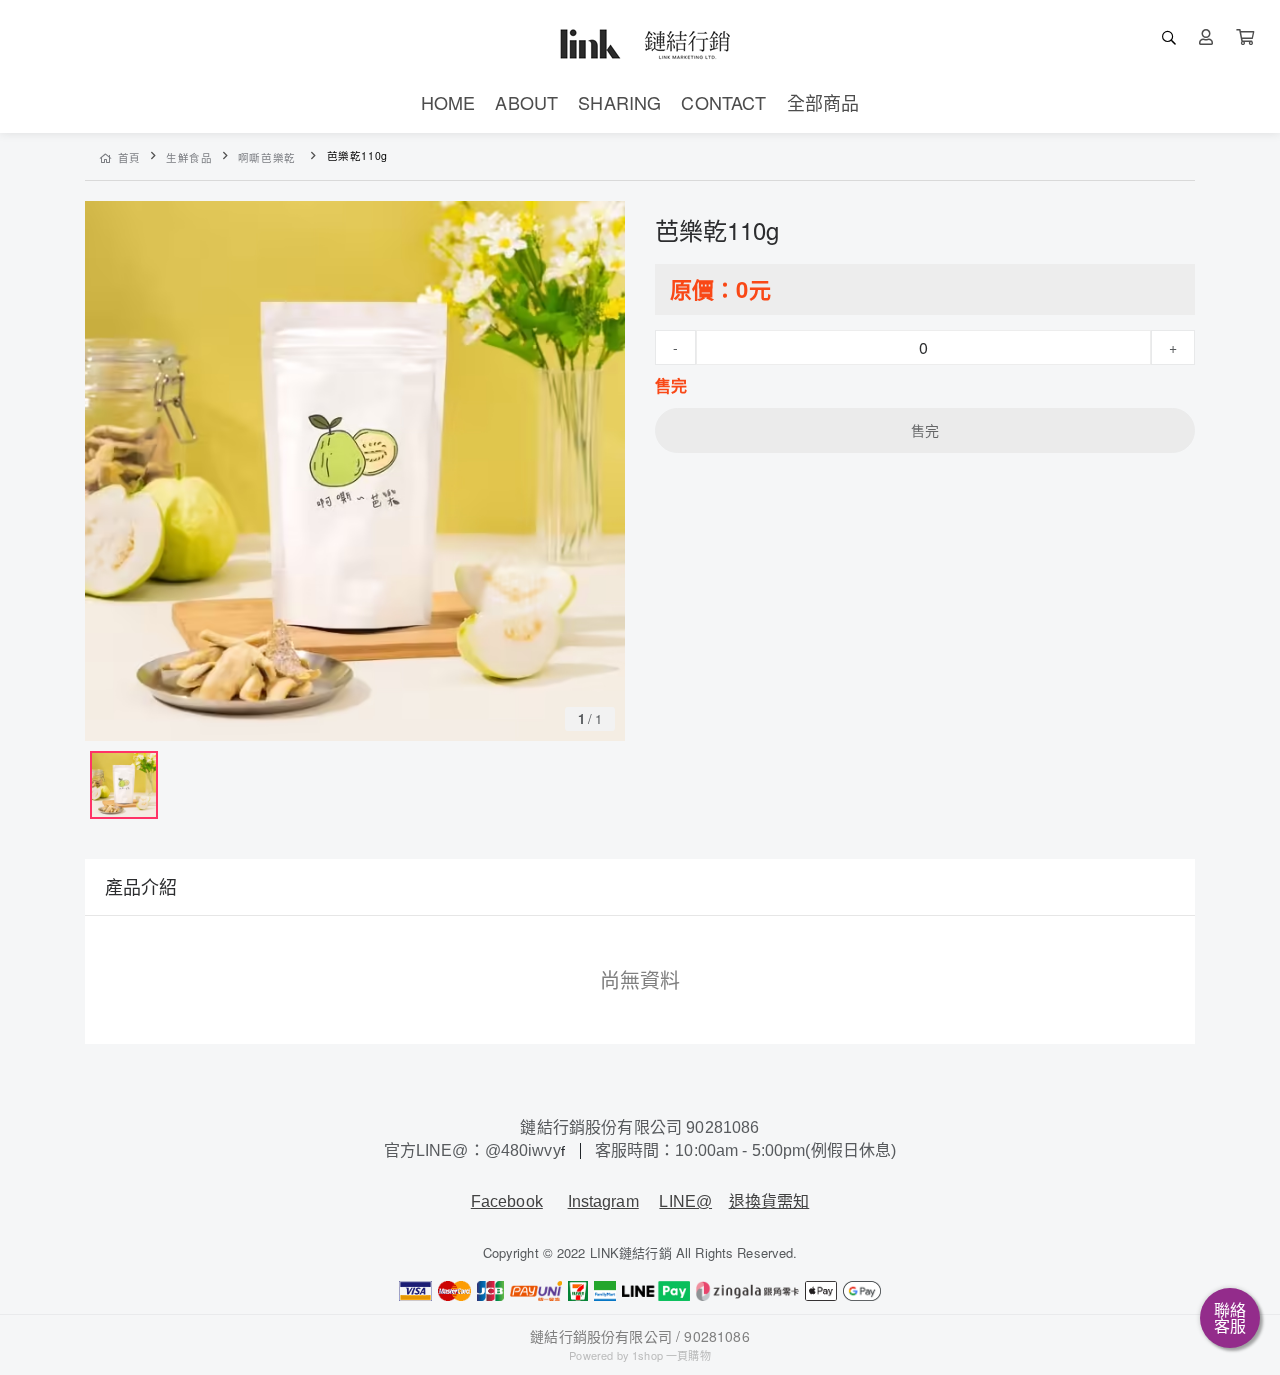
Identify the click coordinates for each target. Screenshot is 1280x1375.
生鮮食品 (189, 157)
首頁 (129, 157)
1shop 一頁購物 (671, 1355)
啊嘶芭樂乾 (267, 157)
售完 (925, 430)
